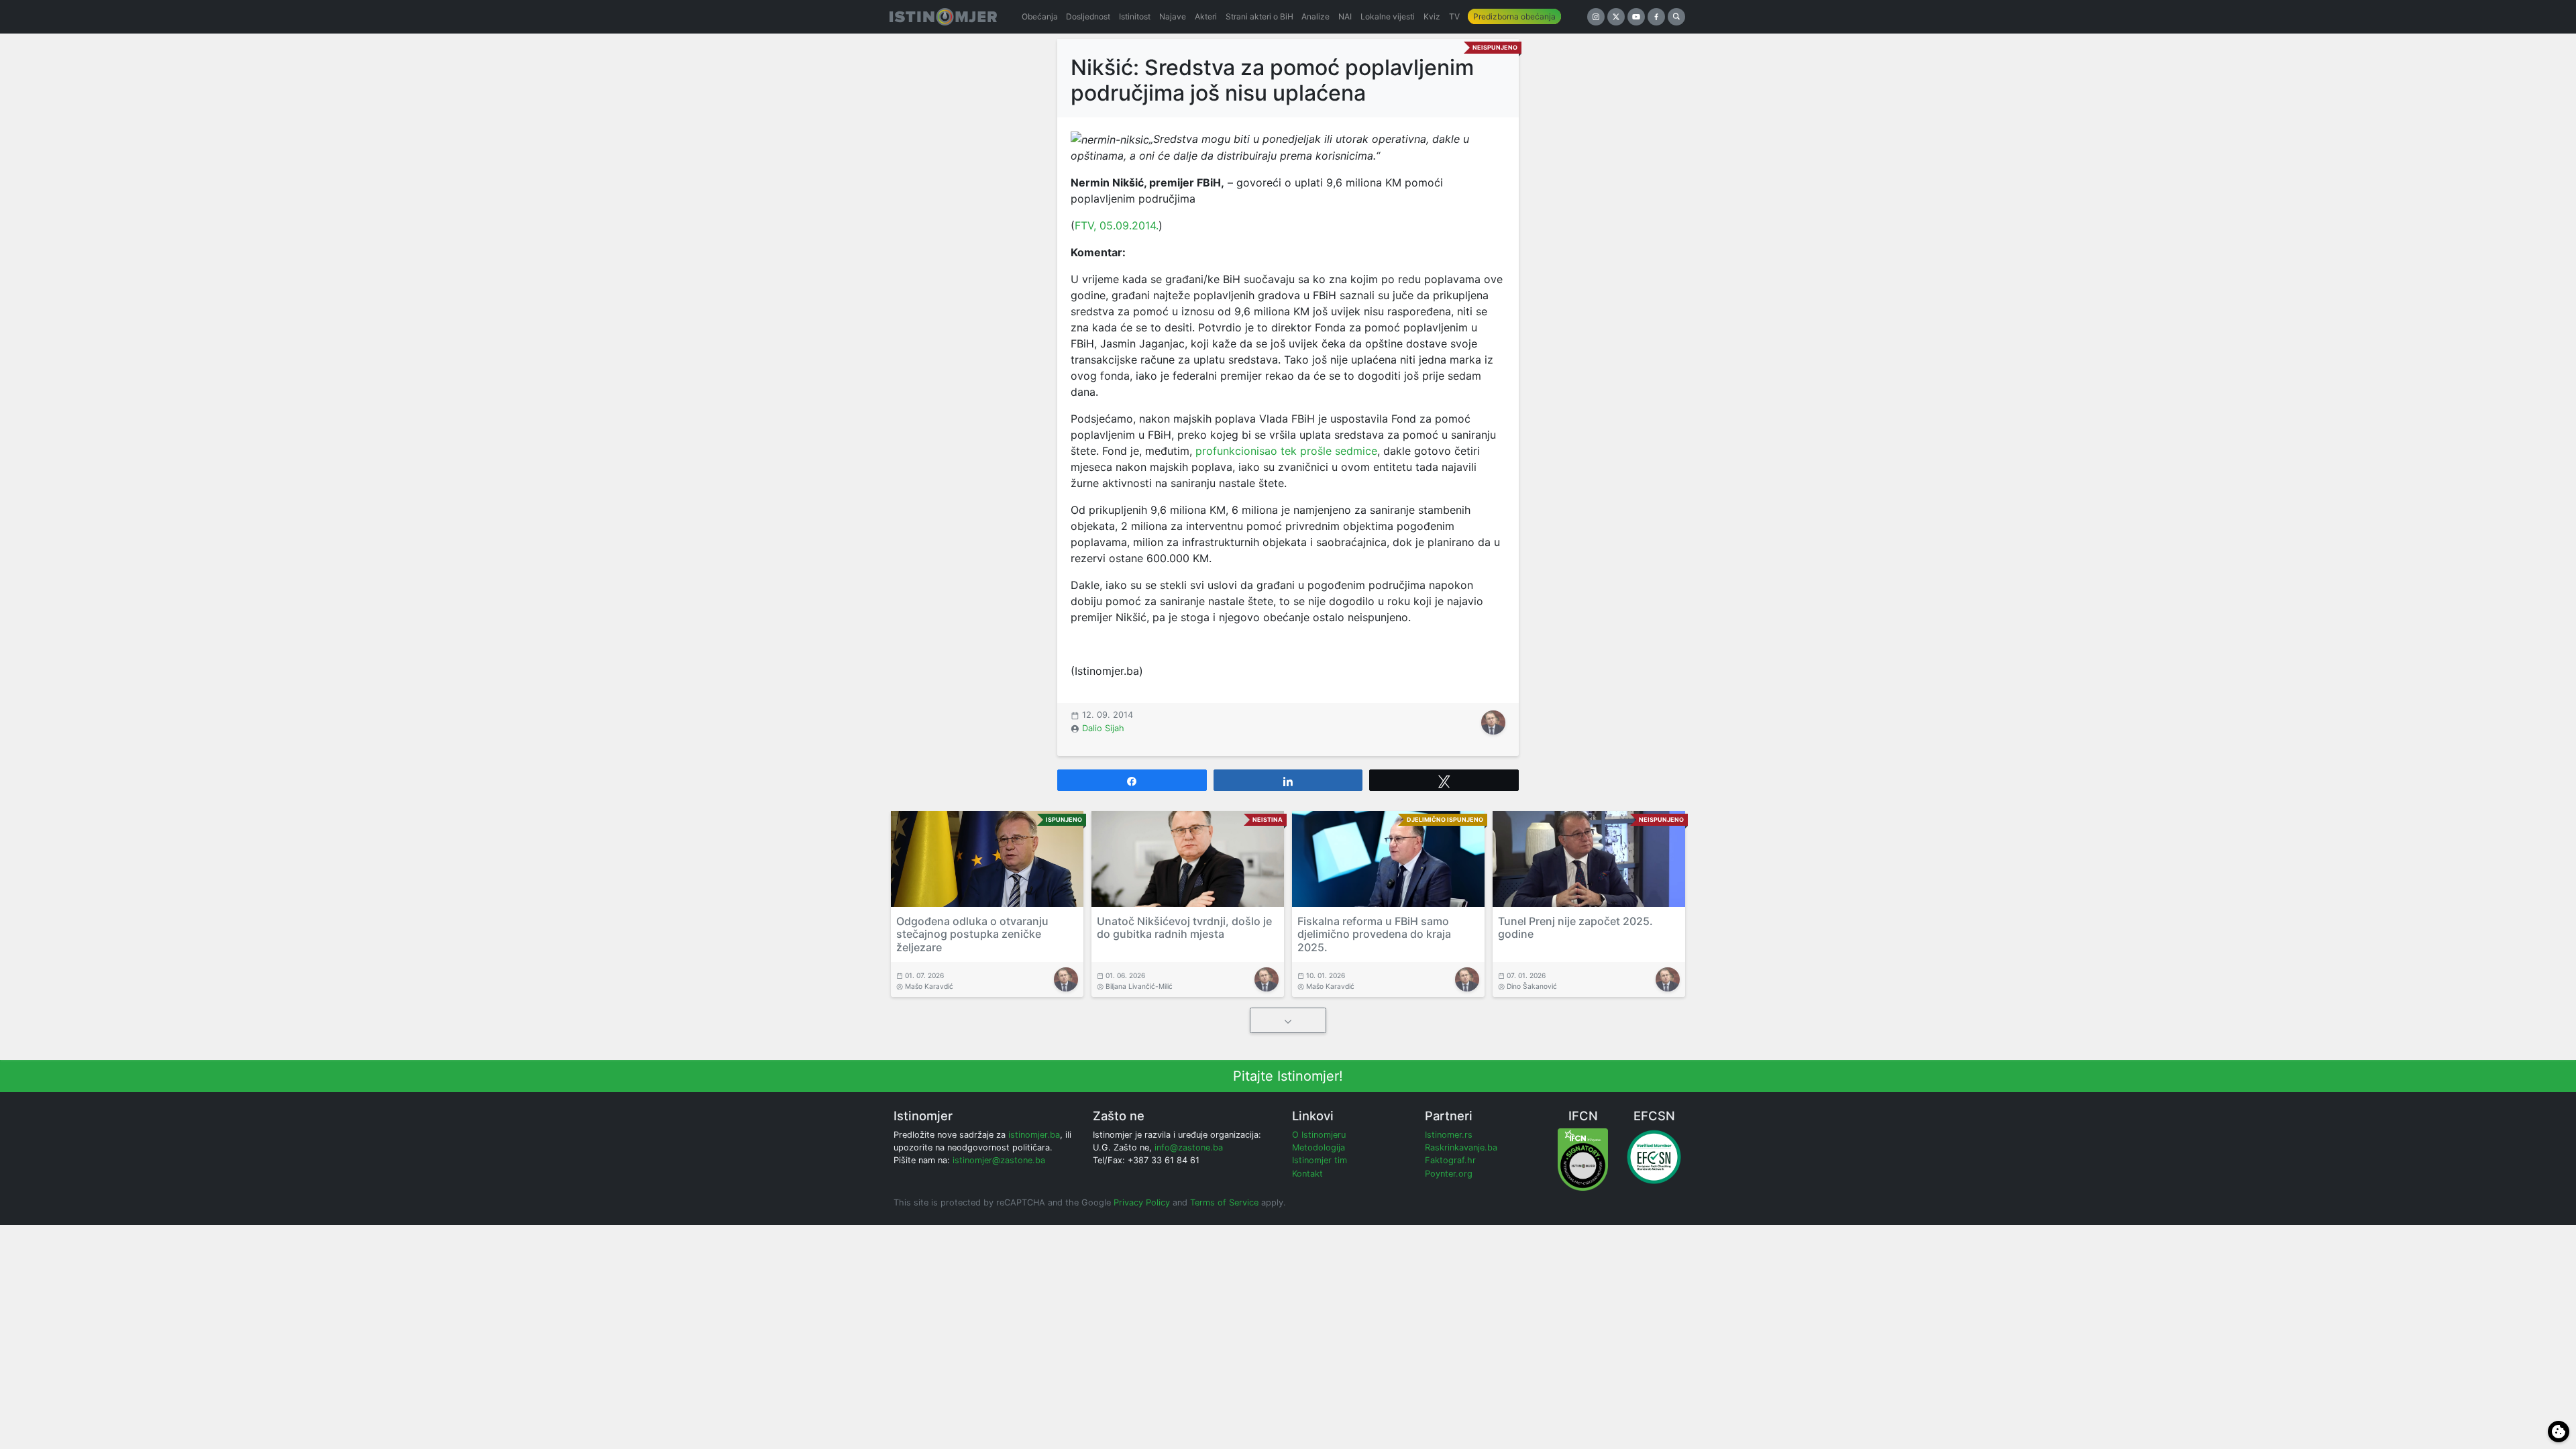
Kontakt (1307, 1174)
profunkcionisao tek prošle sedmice (1286, 451)
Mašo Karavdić (929, 986)
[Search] (1676, 17)
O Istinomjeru (1319, 1135)
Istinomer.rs (1449, 1135)
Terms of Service (1224, 1202)
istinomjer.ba (1034, 1135)
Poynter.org (1449, 1174)
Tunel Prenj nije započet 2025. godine (1575, 927)
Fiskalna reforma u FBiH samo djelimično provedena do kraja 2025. (1374, 934)
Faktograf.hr (1450, 1160)
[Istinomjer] (943, 17)
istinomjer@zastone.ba (999, 1160)
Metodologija (1319, 1147)
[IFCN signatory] (1583, 1159)
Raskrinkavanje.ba (1461, 1147)
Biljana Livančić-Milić (1139, 986)
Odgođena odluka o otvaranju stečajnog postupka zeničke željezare (972, 934)
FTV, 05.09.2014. (1117, 225)
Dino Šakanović (1532, 986)
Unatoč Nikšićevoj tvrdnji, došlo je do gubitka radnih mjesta (1184, 927)
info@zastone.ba (1189, 1147)
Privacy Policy (1142, 1202)
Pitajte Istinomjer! (1288, 1076)
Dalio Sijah (1103, 728)
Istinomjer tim (1320, 1160)
